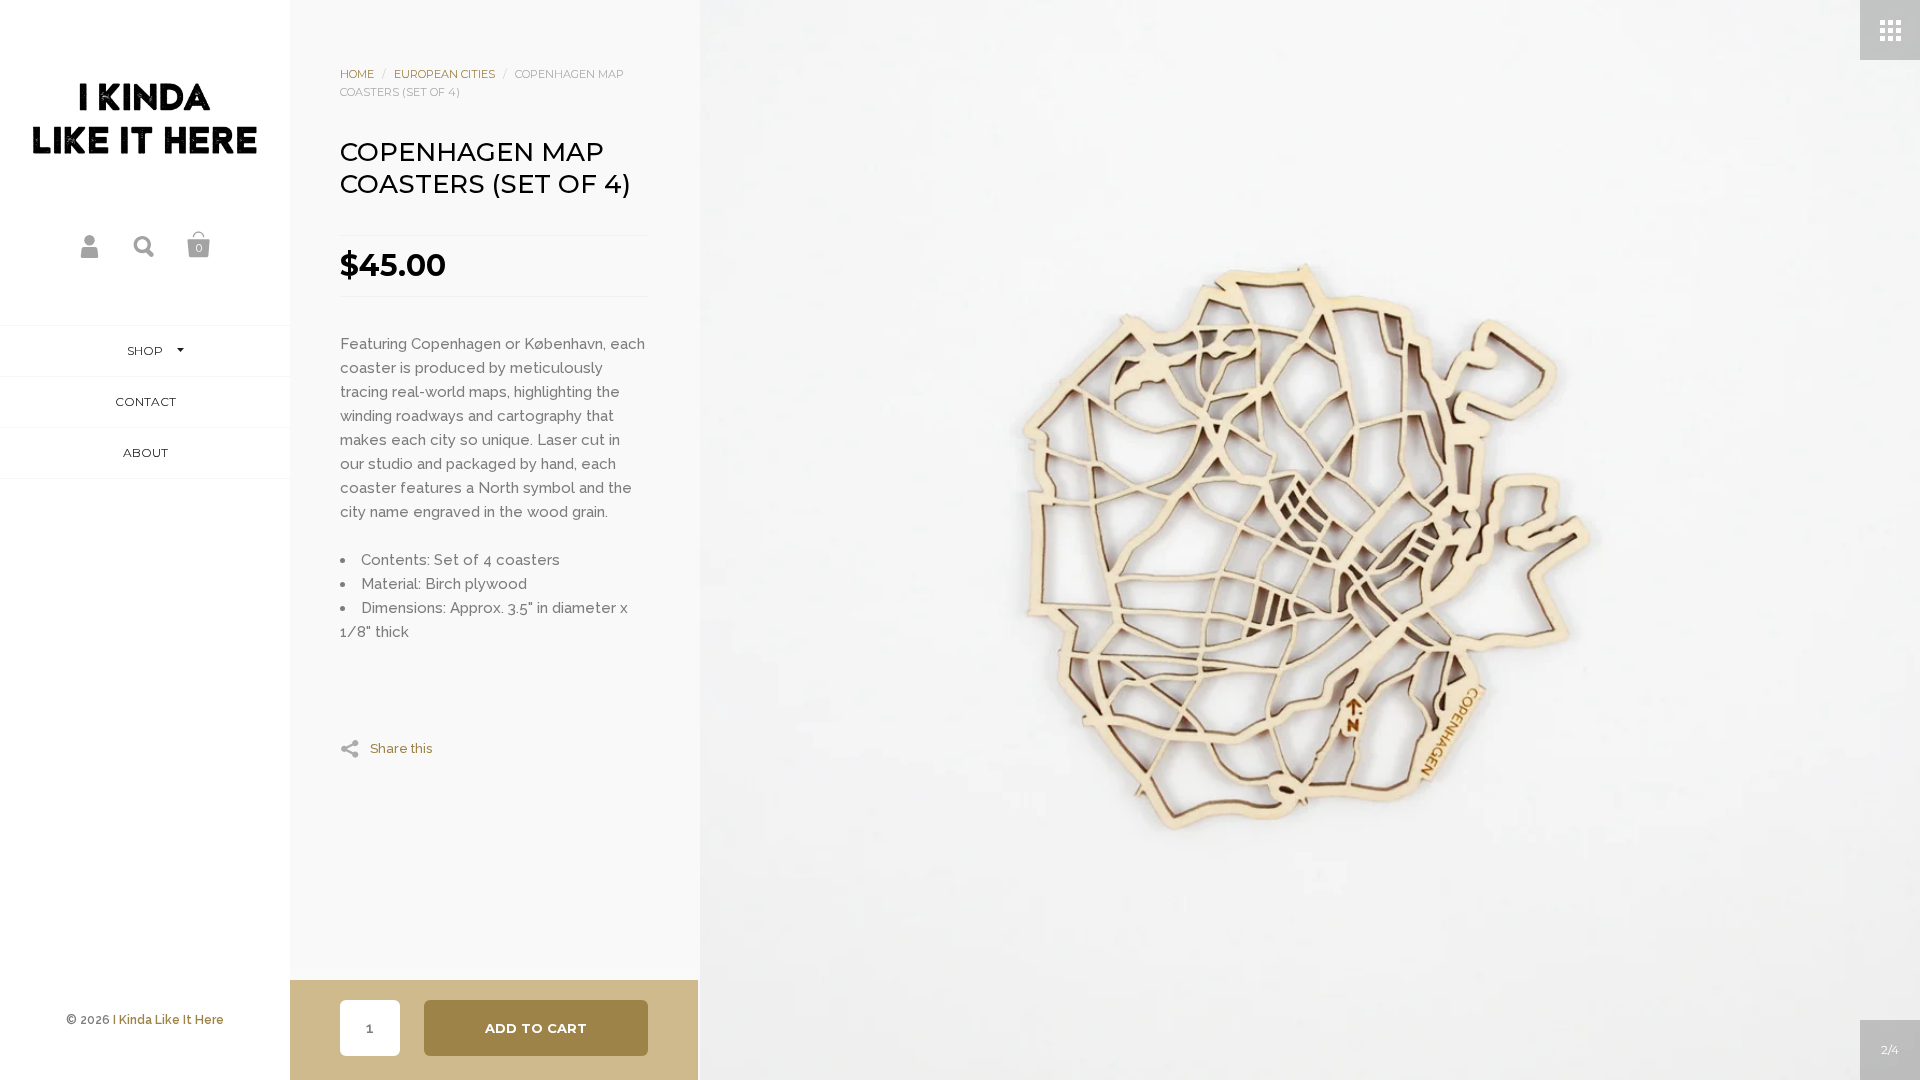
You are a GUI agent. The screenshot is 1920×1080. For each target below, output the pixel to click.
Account (91, 245)
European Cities (444, 74)
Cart (199, 245)
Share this (401, 748)
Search (145, 245)
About (145, 452)
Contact (145, 401)
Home (357, 74)
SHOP (145, 350)
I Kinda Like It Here (168, 1020)
